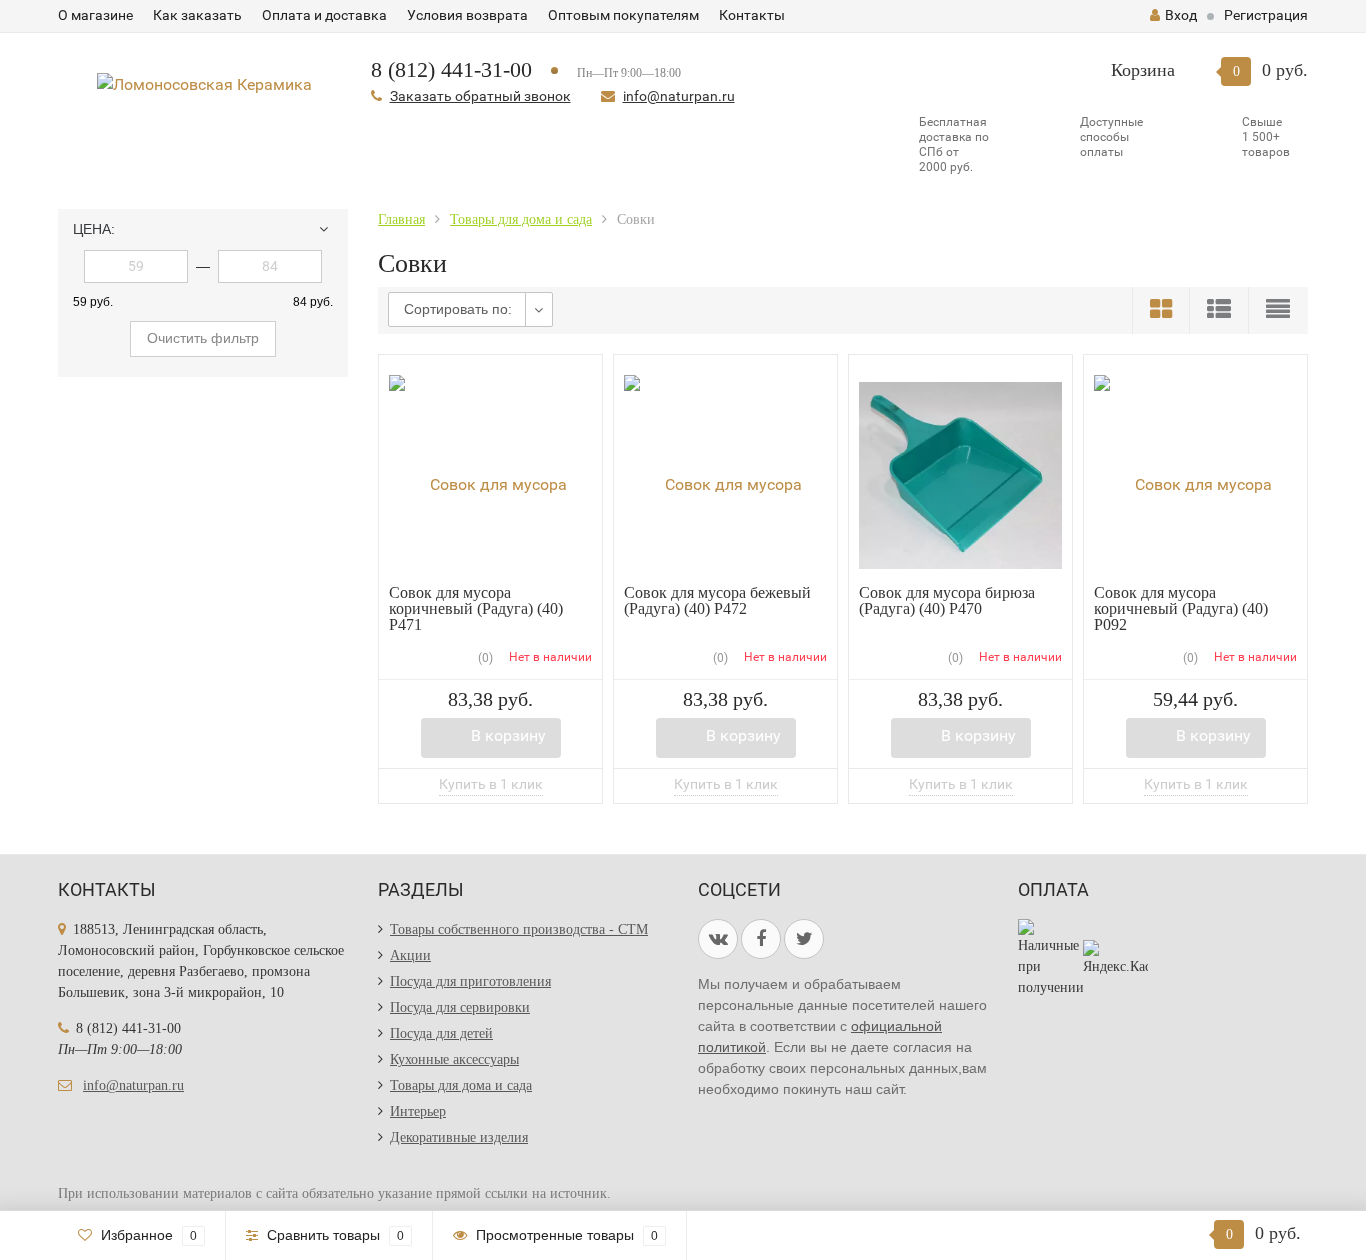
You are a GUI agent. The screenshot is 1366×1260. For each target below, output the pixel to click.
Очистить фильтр (203, 338)
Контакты (752, 15)
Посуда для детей (441, 1033)
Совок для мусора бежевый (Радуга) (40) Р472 (717, 600)
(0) (484, 658)
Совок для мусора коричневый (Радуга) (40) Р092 (1181, 608)
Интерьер (418, 1111)
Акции (410, 955)
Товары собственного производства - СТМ (519, 929)
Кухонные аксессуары (454, 1059)
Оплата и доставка (324, 15)
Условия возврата (467, 15)
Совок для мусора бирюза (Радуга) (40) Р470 (947, 600)
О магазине (95, 15)
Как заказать (197, 15)
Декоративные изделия (459, 1137)
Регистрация (1266, 15)
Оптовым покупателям (623, 15)
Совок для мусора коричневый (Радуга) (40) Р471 (476, 608)
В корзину (508, 735)
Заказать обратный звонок (480, 96)
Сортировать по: (458, 309)
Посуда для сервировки (460, 1007)
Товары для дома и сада (461, 1085)
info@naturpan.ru (679, 96)
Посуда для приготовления (470, 981)
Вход (1181, 15)
